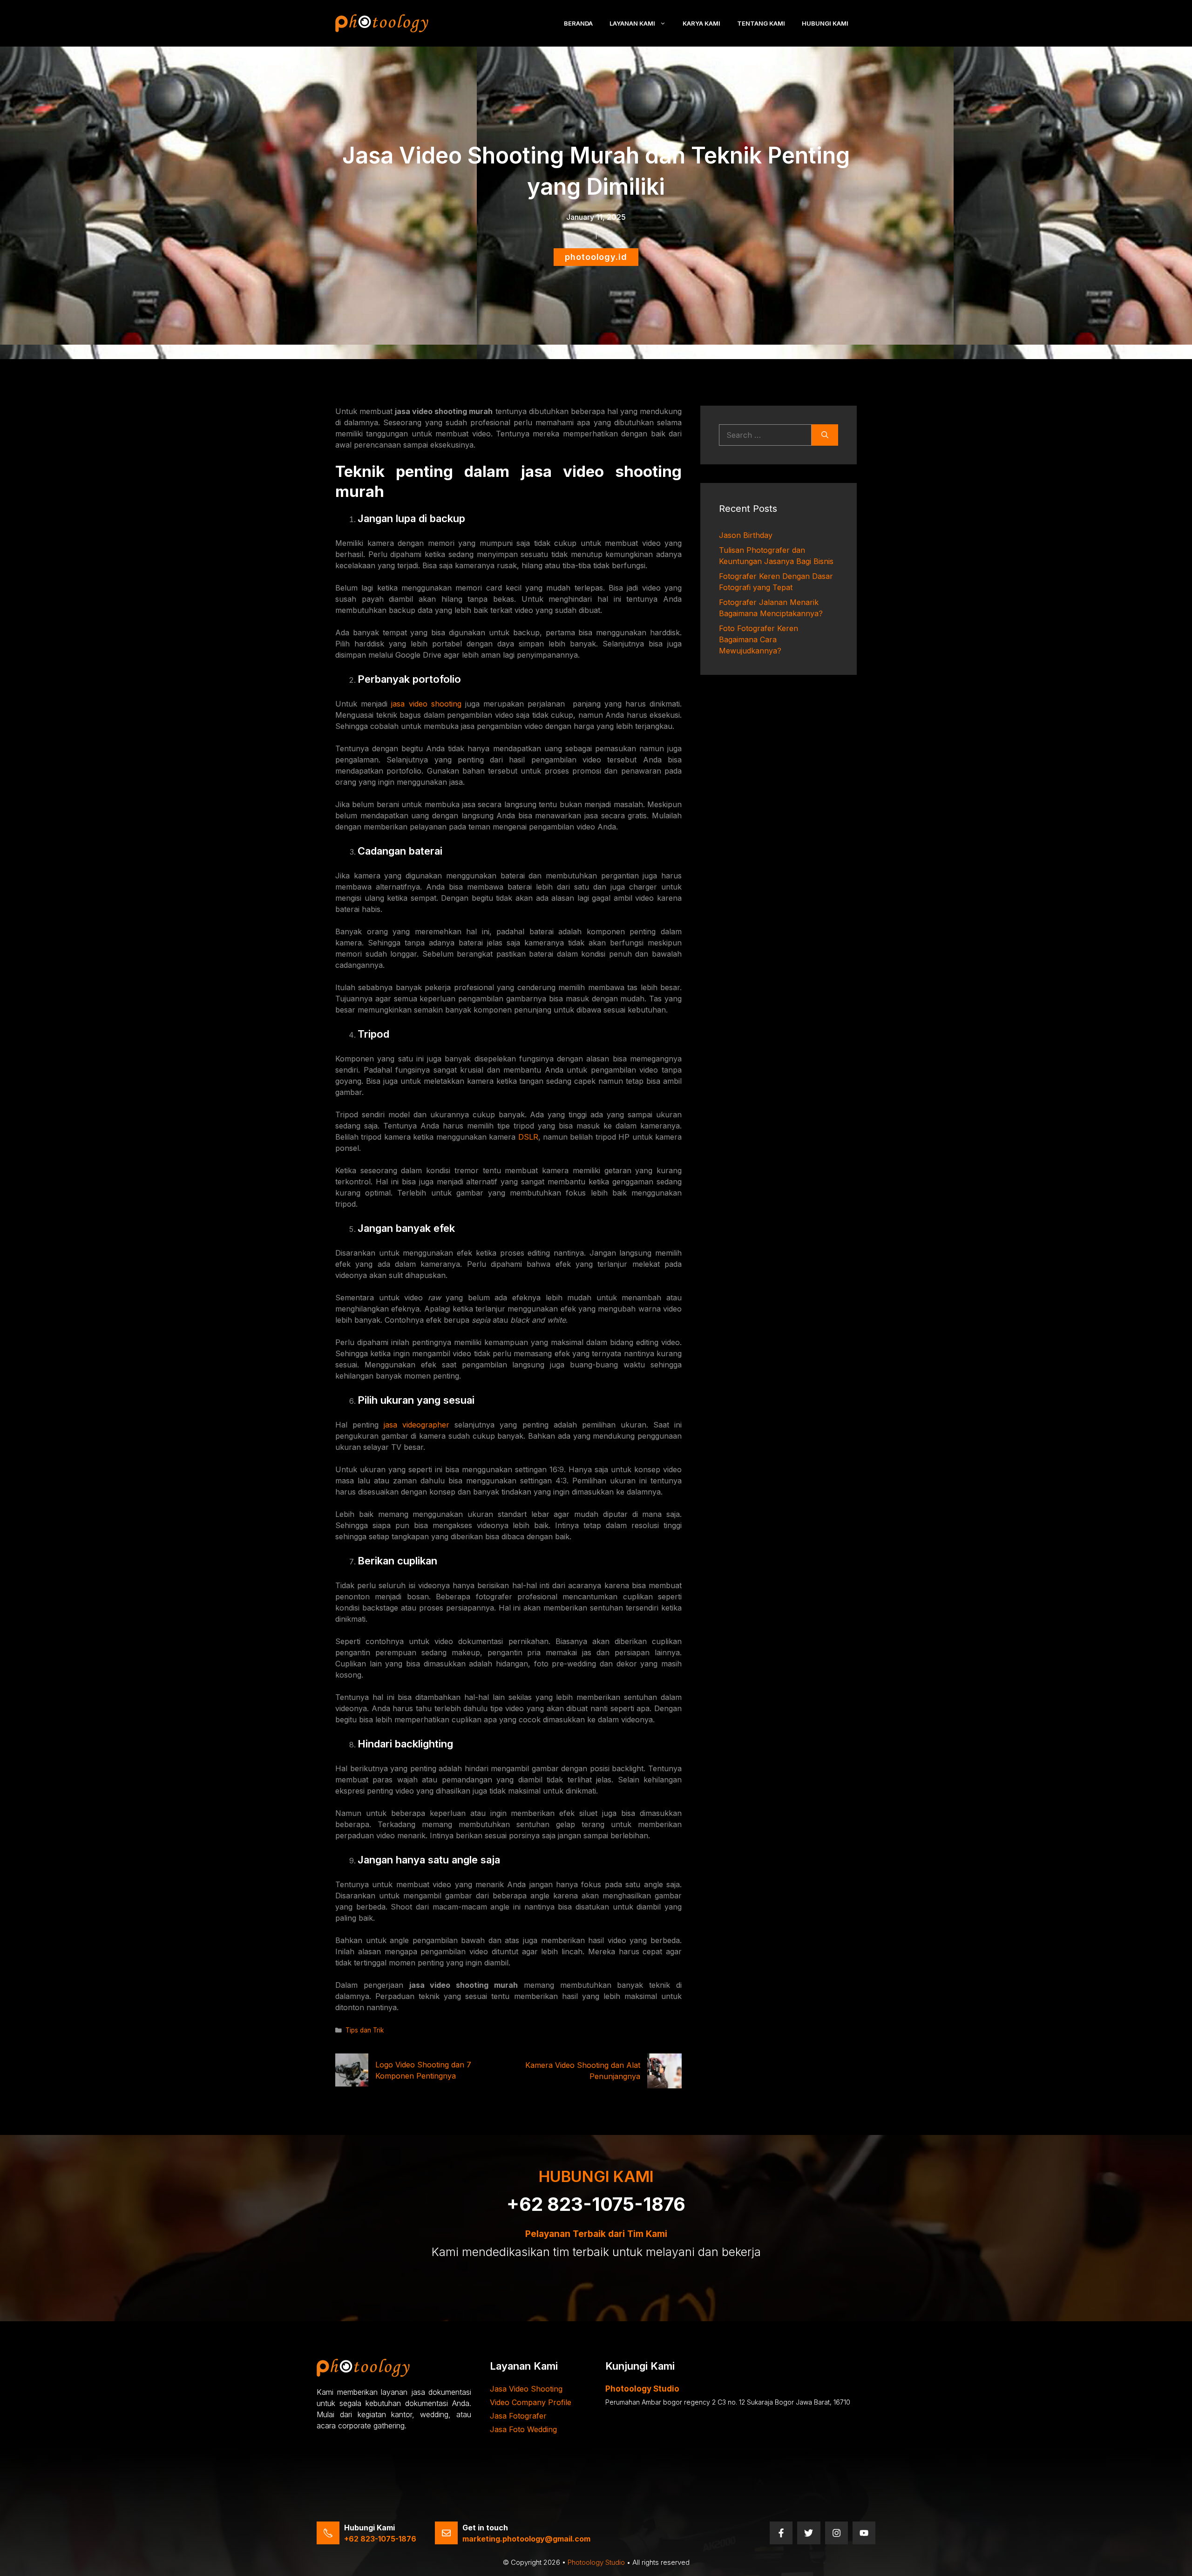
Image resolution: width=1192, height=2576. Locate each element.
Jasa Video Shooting (526, 2389)
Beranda (578, 23)
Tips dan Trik (365, 2030)
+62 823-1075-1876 (596, 2204)
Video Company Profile (531, 2402)
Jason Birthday (746, 535)
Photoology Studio (596, 2562)
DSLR (528, 1137)
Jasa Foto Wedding (523, 2429)
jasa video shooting (426, 704)
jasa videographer (417, 1425)
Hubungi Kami (825, 23)
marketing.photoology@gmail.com (526, 2539)
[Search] (825, 435)
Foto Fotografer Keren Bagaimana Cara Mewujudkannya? (759, 639)
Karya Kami (701, 23)
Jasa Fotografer (518, 2416)
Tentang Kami (761, 23)
